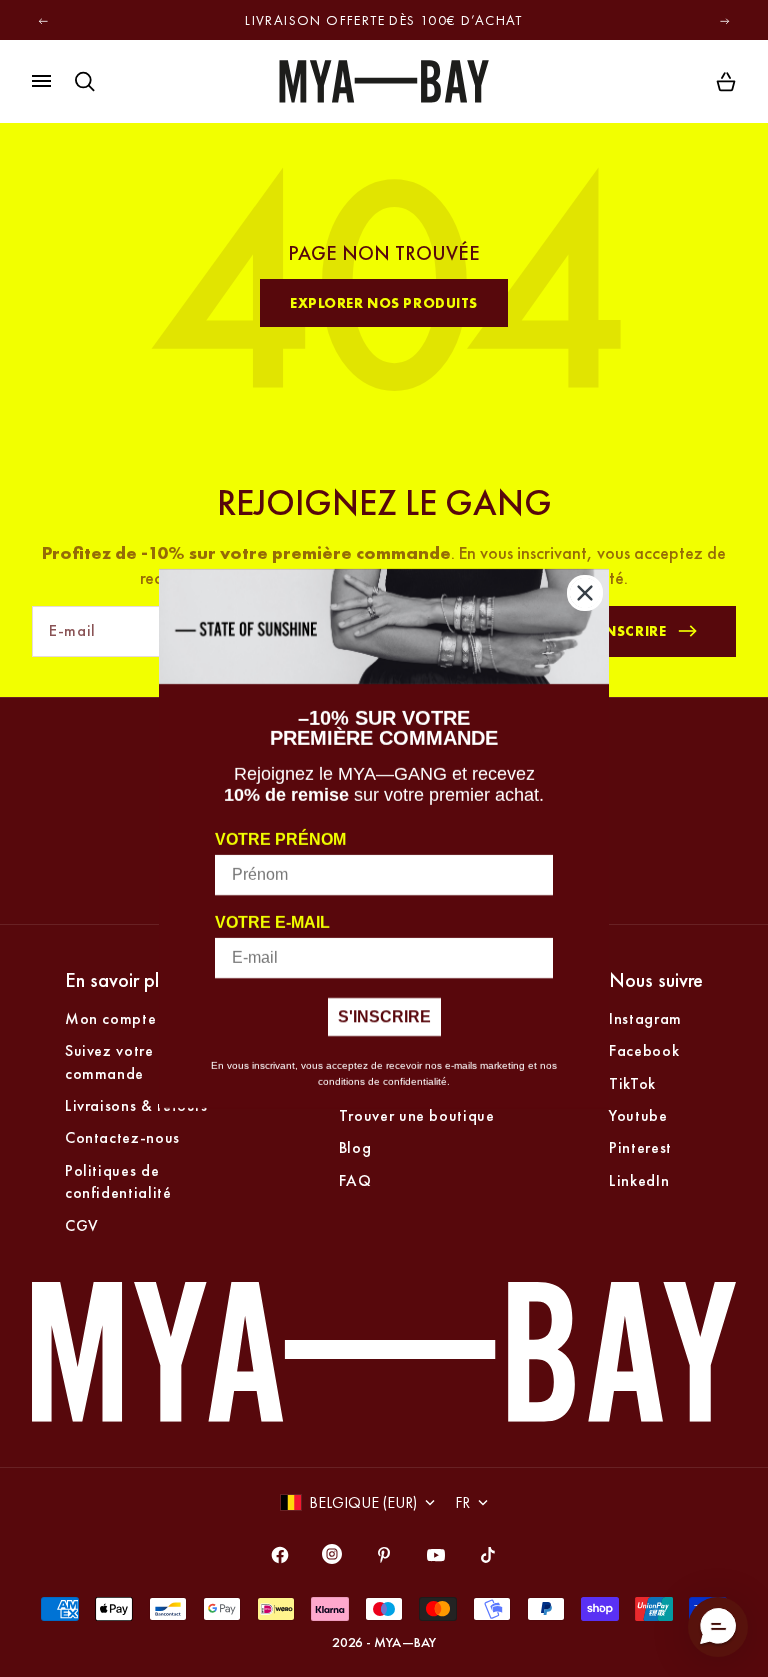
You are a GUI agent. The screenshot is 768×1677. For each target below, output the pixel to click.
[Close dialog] (585, 593)
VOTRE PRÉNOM (280, 839)
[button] (718, 1627)
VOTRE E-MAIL (272, 922)
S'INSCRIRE (384, 1016)
